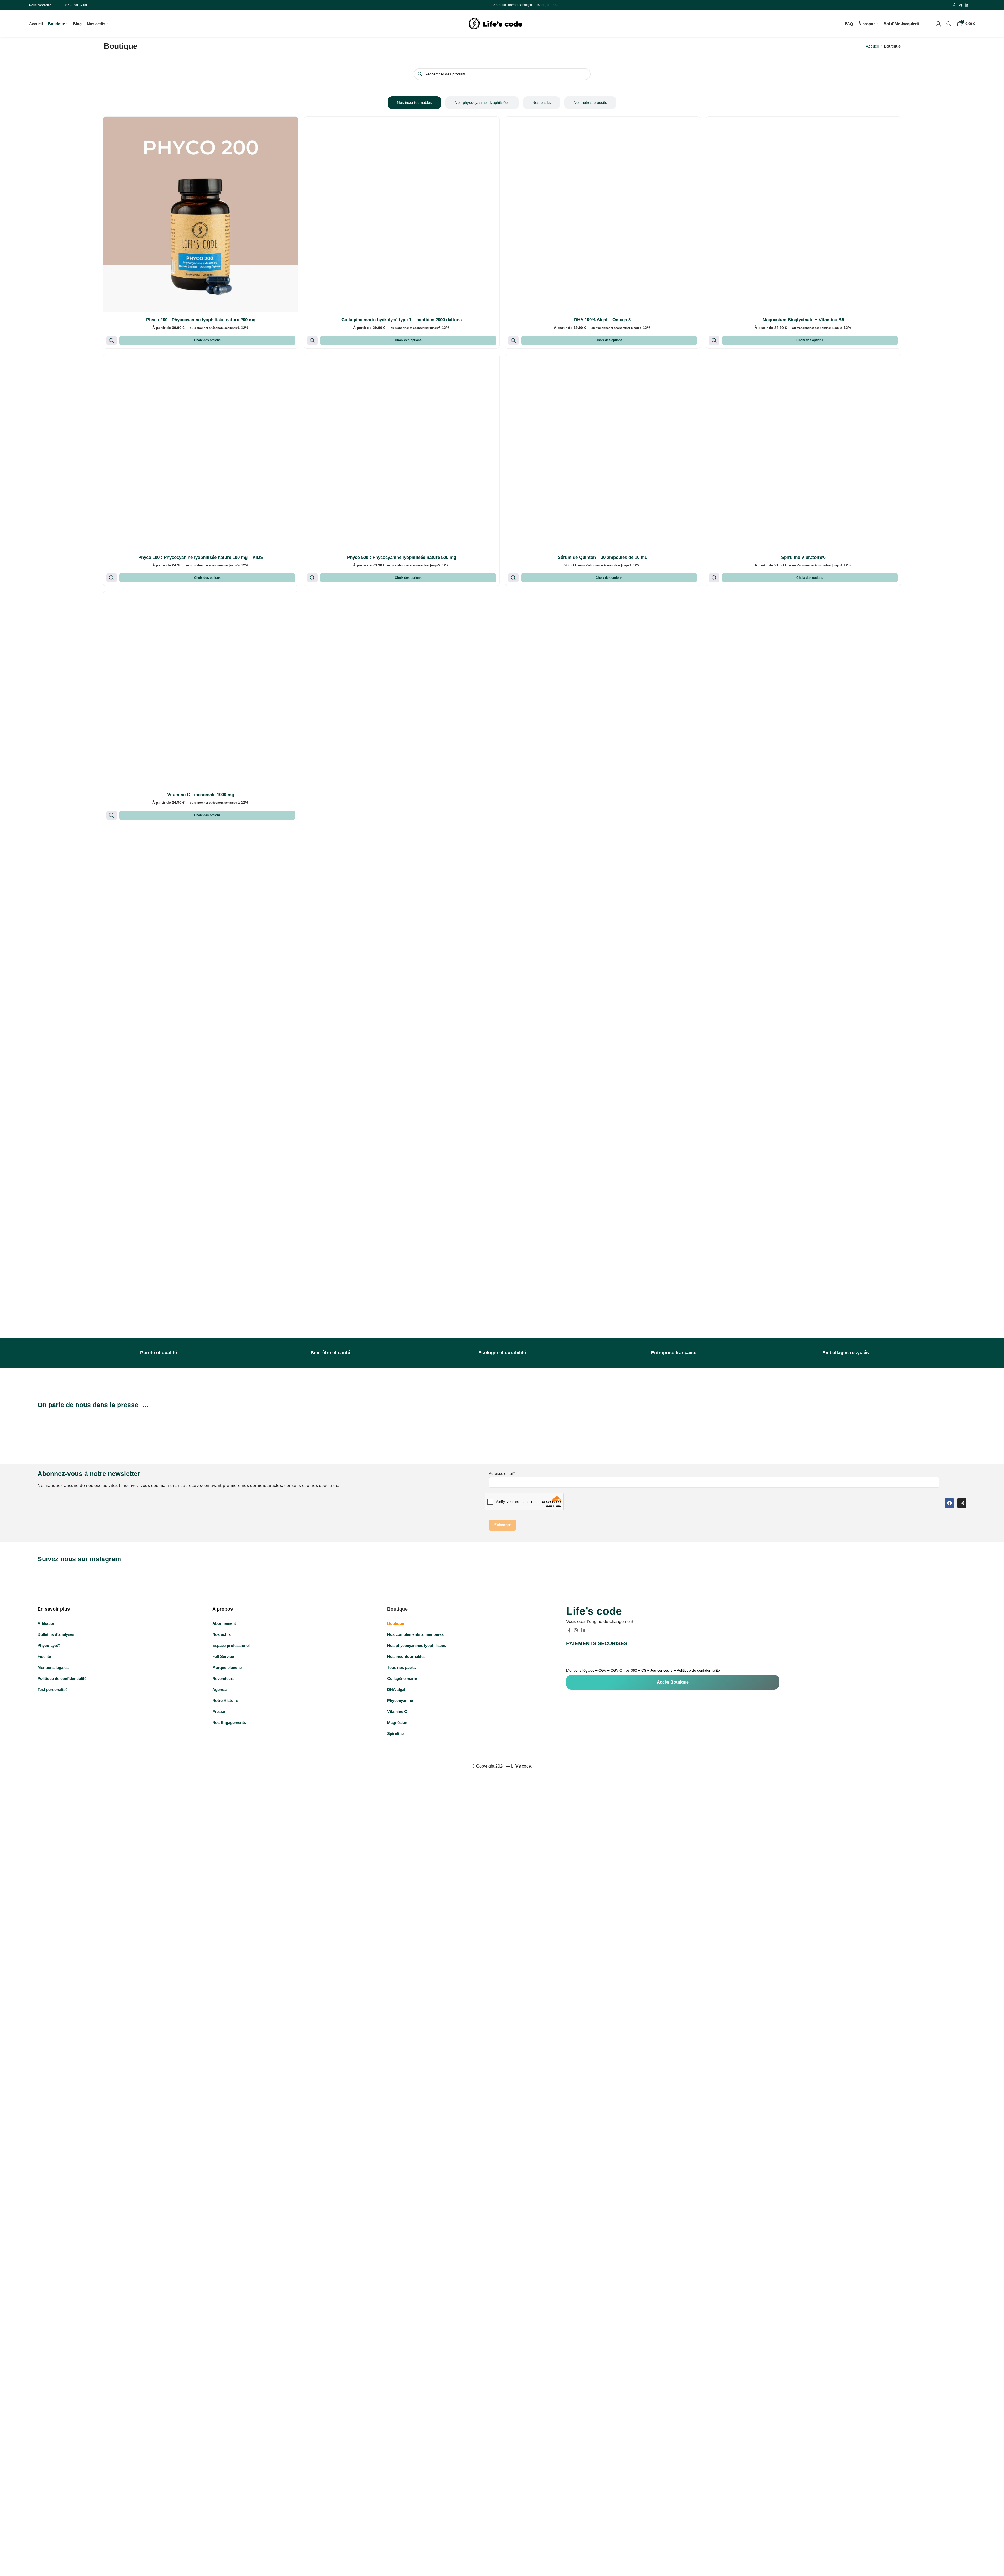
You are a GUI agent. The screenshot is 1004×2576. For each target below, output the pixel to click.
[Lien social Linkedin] (966, 5)
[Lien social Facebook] (954, 5)
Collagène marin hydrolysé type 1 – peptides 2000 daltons (402, 320)
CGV (602, 1670)
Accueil (872, 46)
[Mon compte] (938, 24)
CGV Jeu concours (657, 1670)
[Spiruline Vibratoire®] (803, 452)
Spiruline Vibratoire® (803, 557)
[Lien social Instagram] (960, 5)
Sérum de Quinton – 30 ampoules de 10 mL (603, 557)
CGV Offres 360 (624, 1670)
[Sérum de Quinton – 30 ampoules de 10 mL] (603, 452)
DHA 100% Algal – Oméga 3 (602, 320)
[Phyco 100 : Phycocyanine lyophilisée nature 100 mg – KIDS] (201, 452)
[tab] (414, 103)
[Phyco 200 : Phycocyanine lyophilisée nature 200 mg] (201, 214)
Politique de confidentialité (698, 1670)
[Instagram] (962, 1503)
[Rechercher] (949, 24)
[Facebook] (949, 1503)
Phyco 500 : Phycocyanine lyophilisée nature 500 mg (402, 557)
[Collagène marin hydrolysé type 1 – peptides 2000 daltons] (401, 214)
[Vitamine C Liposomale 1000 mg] (201, 689)
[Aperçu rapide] (112, 340)
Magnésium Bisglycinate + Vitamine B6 (803, 320)
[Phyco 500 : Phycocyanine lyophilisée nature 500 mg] (401, 452)
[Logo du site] (495, 23)
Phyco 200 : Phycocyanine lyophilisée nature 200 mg (201, 320)
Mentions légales (580, 1670)
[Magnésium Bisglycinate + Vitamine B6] (803, 214)
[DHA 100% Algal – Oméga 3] (603, 214)
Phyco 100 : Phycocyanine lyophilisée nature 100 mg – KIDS (201, 557)
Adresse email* (502, 1473)
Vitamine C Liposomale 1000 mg (201, 795)
